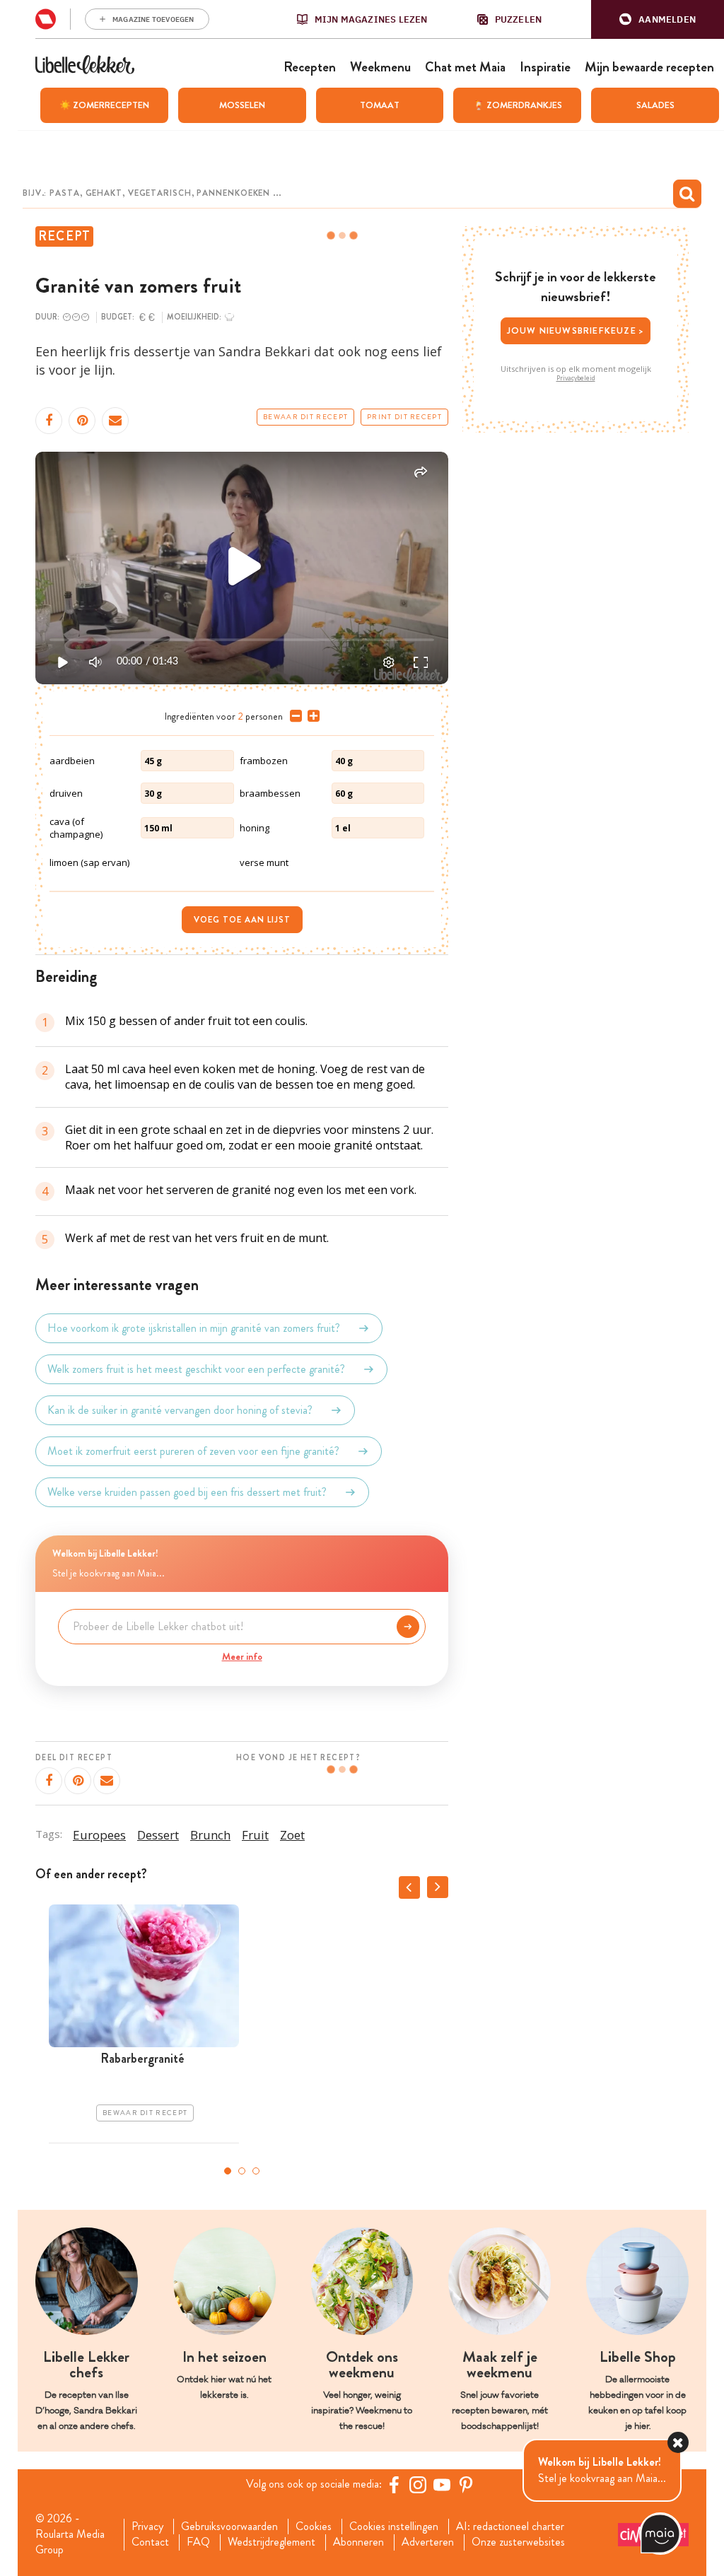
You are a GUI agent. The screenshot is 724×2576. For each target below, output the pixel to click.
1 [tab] (228, 2171)
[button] (658, 19)
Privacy (147, 2527)
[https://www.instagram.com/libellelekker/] (418, 2485)
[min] (293, 716)
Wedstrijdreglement (271, 2542)
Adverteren (428, 2542)
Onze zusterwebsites (518, 2542)
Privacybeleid (576, 378)
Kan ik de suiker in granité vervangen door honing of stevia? (180, 1410)
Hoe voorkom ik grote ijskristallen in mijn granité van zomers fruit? (194, 1328)
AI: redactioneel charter (510, 2527)
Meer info (242, 1656)
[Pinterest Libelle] (466, 2485)
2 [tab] (242, 2171)
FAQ (198, 2542)
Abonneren (358, 2542)
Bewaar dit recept (305, 417)
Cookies (314, 2527)
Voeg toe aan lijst (242, 920)
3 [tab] (256, 2171)
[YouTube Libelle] (442, 2485)
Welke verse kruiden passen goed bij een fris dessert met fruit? (187, 1492)
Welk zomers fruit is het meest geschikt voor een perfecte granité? (196, 1369)
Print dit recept (404, 417)
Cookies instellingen (394, 2527)
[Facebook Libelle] (394, 2485)
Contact (150, 2542)
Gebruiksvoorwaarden (229, 2527)
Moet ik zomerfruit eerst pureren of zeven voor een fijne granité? (193, 1451)
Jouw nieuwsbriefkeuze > (576, 330)
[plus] (311, 716)
